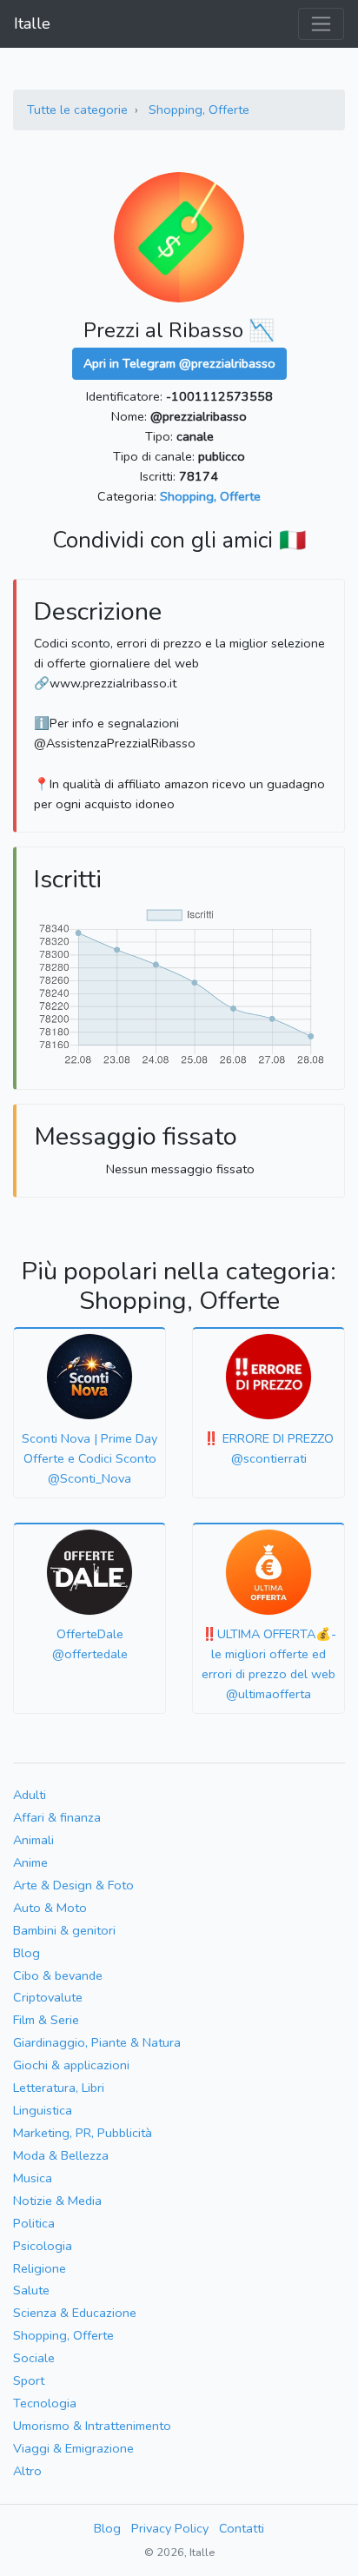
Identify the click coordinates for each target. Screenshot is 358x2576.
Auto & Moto (50, 1908)
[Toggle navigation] (321, 24)
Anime (30, 1862)
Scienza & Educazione (75, 2313)
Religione (40, 2268)
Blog (27, 1953)
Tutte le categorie (77, 110)
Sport (29, 2380)
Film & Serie (46, 2020)
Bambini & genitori (64, 1930)
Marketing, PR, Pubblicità (83, 2133)
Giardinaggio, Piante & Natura (97, 2042)
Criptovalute (48, 1997)
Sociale (34, 2358)
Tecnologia (45, 2403)
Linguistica (43, 2110)
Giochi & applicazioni (71, 2065)
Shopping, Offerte (199, 110)
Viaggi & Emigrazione (73, 2448)
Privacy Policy (170, 2528)
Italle (32, 23)
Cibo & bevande (58, 1975)
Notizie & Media (57, 2201)
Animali (33, 1840)
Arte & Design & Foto (73, 1885)
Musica (33, 2178)
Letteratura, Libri (59, 2088)
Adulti (30, 1795)
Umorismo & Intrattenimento (92, 2426)
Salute (31, 2290)
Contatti (242, 2528)
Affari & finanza (57, 1817)
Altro (27, 2471)
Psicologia (43, 2246)
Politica (34, 2223)
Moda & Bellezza (61, 2155)
